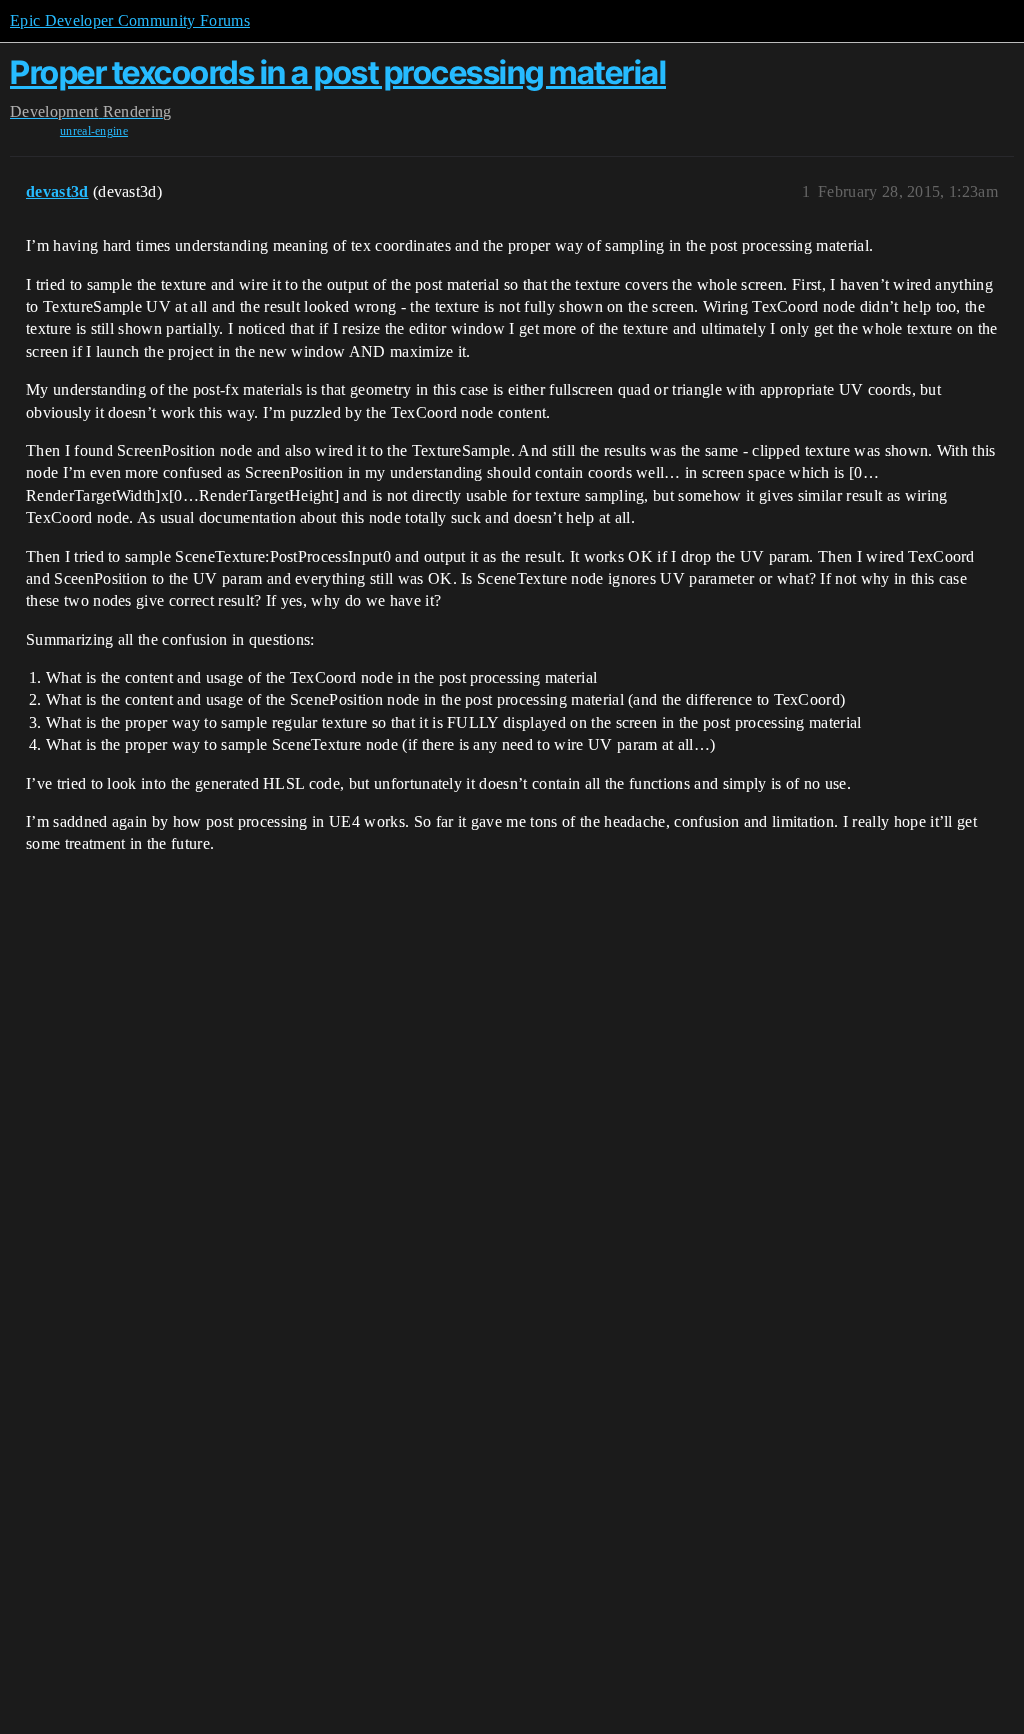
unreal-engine (94, 131)
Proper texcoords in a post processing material (338, 72)
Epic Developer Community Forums (130, 20)
